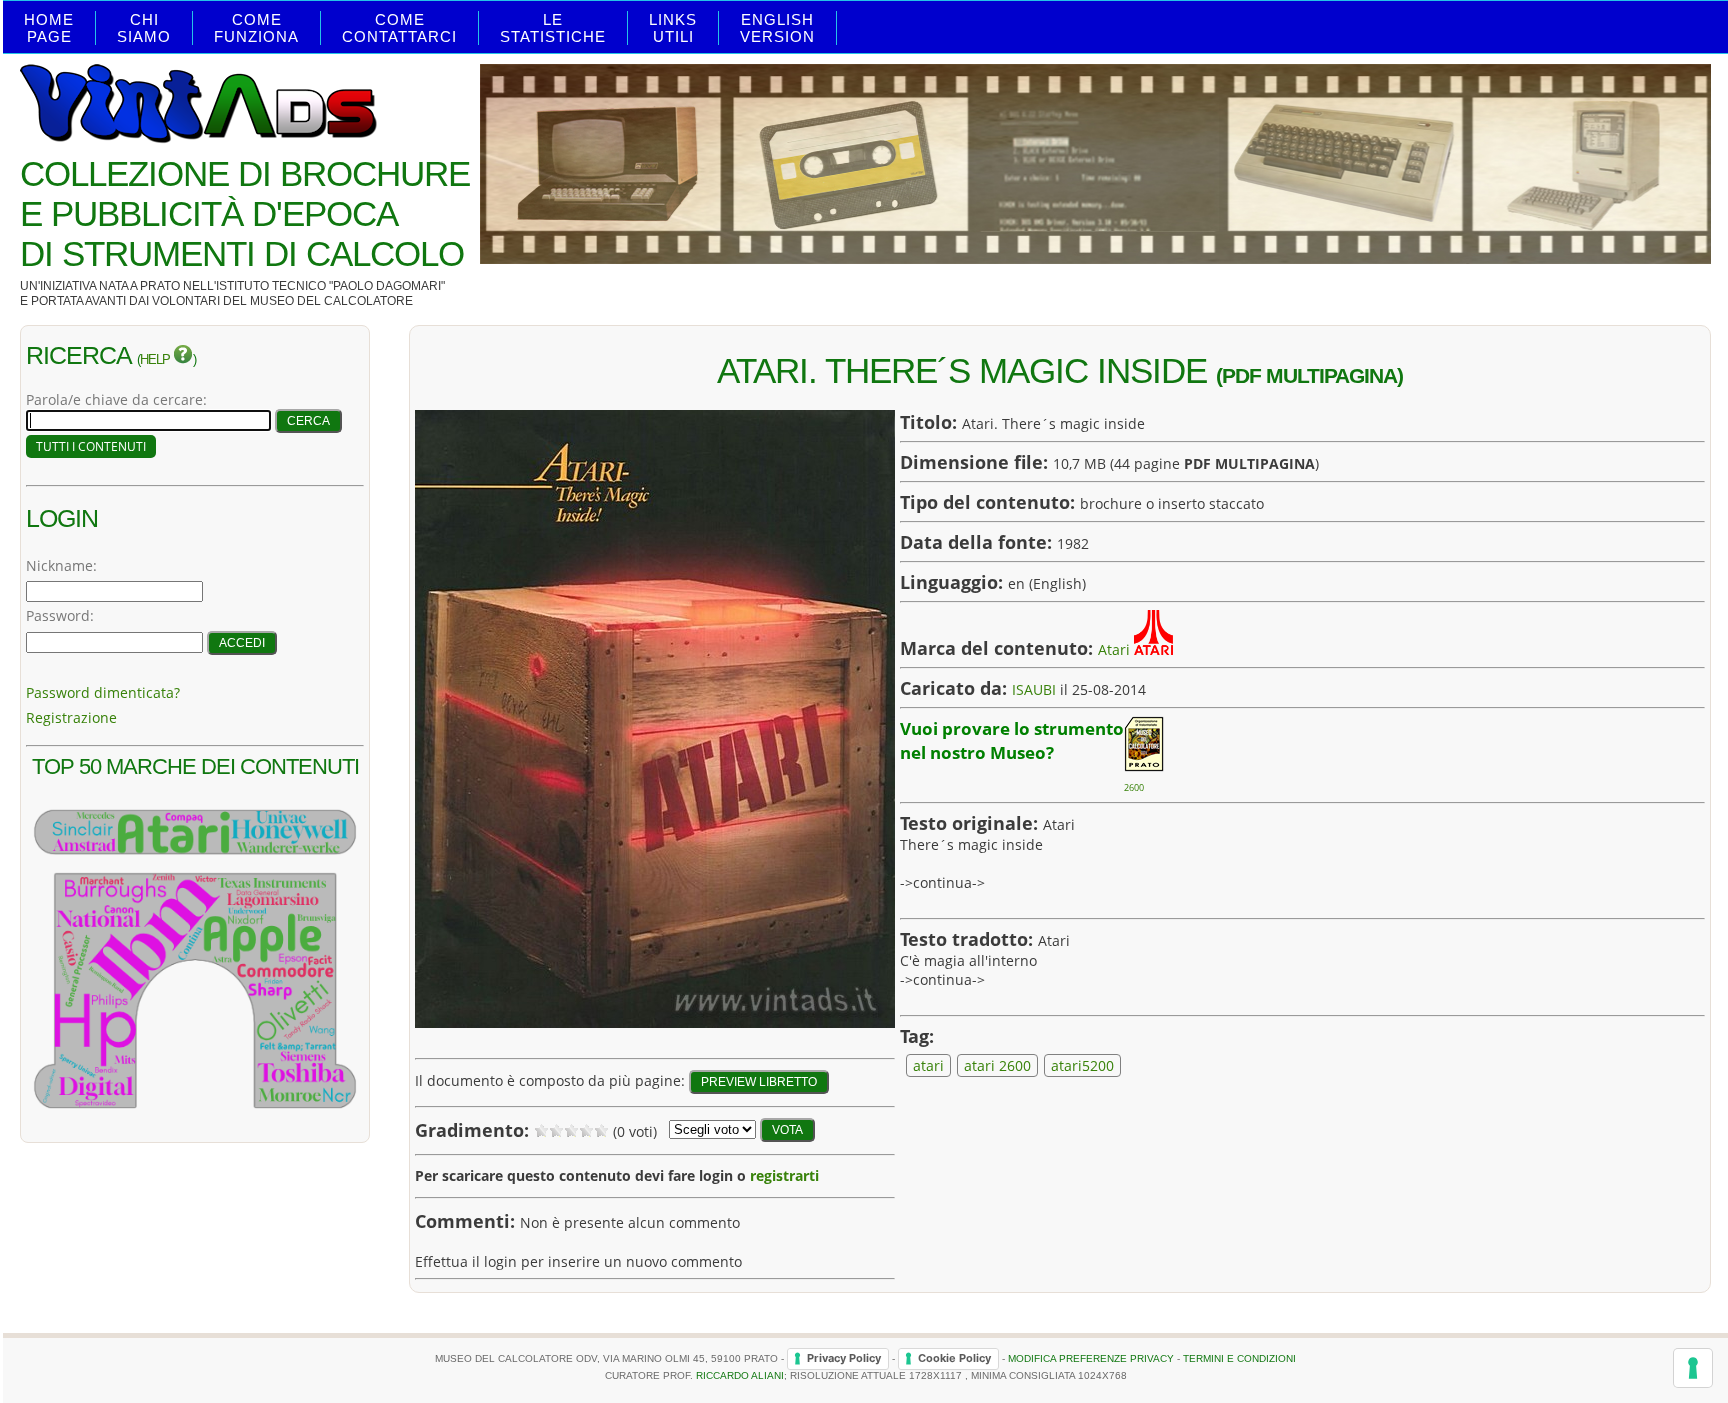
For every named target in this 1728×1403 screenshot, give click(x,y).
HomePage (49, 28)
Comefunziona (256, 28)
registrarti (784, 1175)
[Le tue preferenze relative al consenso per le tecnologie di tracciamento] (1693, 1368)
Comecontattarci (399, 28)
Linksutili (673, 28)
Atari (1114, 649)
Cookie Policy (954, 1358)
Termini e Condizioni (1239, 1357)
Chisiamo (144, 28)
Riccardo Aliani (740, 1375)
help (156, 360)
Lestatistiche (553, 28)
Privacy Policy (844, 1358)
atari (928, 1065)
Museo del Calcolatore (331, 301)
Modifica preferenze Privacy (1091, 1357)
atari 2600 (997, 1065)
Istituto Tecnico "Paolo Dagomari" (330, 286)
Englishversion (777, 28)
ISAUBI (1034, 689)
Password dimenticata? (103, 692)
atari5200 (1082, 1065)
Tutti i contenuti (91, 446)
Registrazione (71, 717)
